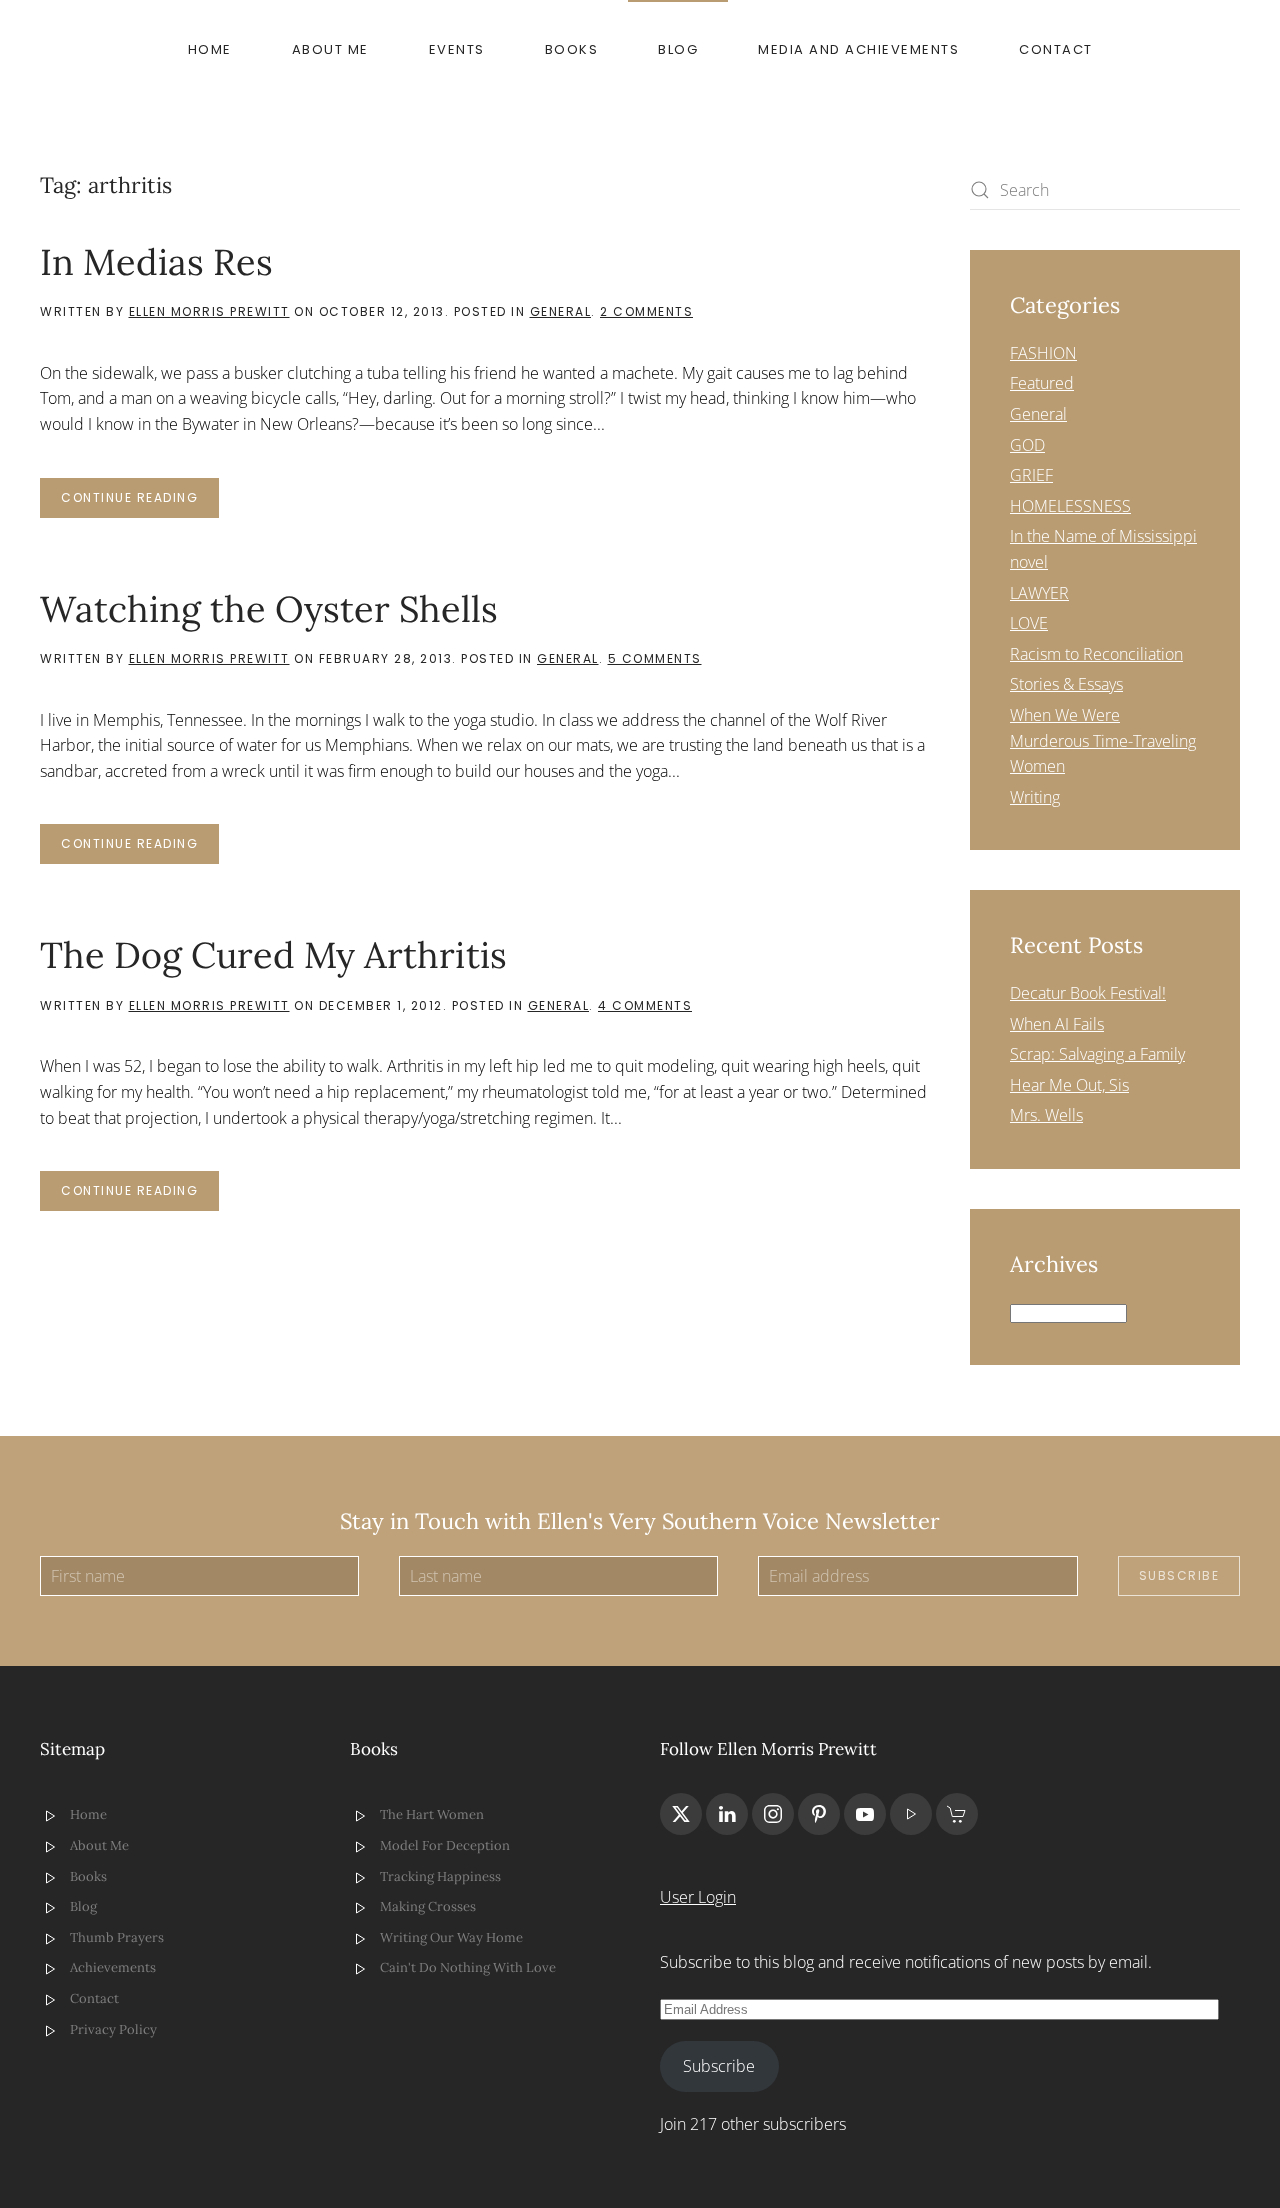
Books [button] (572, 49)
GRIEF (1031, 475)
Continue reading (129, 497)
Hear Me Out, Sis (1069, 1085)
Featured (1042, 383)
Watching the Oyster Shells (269, 609)
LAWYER (1039, 593)
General (561, 311)
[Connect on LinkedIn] (727, 1814)
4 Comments (645, 1005)
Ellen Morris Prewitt (209, 311)
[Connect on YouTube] (865, 1814)
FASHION (1043, 353)
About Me (330, 49)
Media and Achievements (858, 49)
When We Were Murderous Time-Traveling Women (1103, 740)
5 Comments (655, 658)
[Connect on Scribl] (957, 1814)
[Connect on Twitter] (681, 1814)
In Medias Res (156, 262)
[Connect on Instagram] (773, 1814)
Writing (1035, 797)
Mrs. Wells (1046, 1115)
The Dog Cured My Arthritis (273, 955)
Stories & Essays (1066, 684)
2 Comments (646, 311)
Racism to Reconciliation (1096, 654)
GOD (1027, 445)
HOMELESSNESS (1070, 506)
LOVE (1029, 623)
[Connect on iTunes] (911, 1814)
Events (457, 49)
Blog (678, 49)
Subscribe (1179, 1575)
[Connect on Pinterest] (819, 1814)
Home (210, 49)
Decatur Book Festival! (1088, 993)
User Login (698, 1897)
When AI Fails (1057, 1024)
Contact (1056, 49)
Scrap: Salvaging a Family (1097, 1054)
